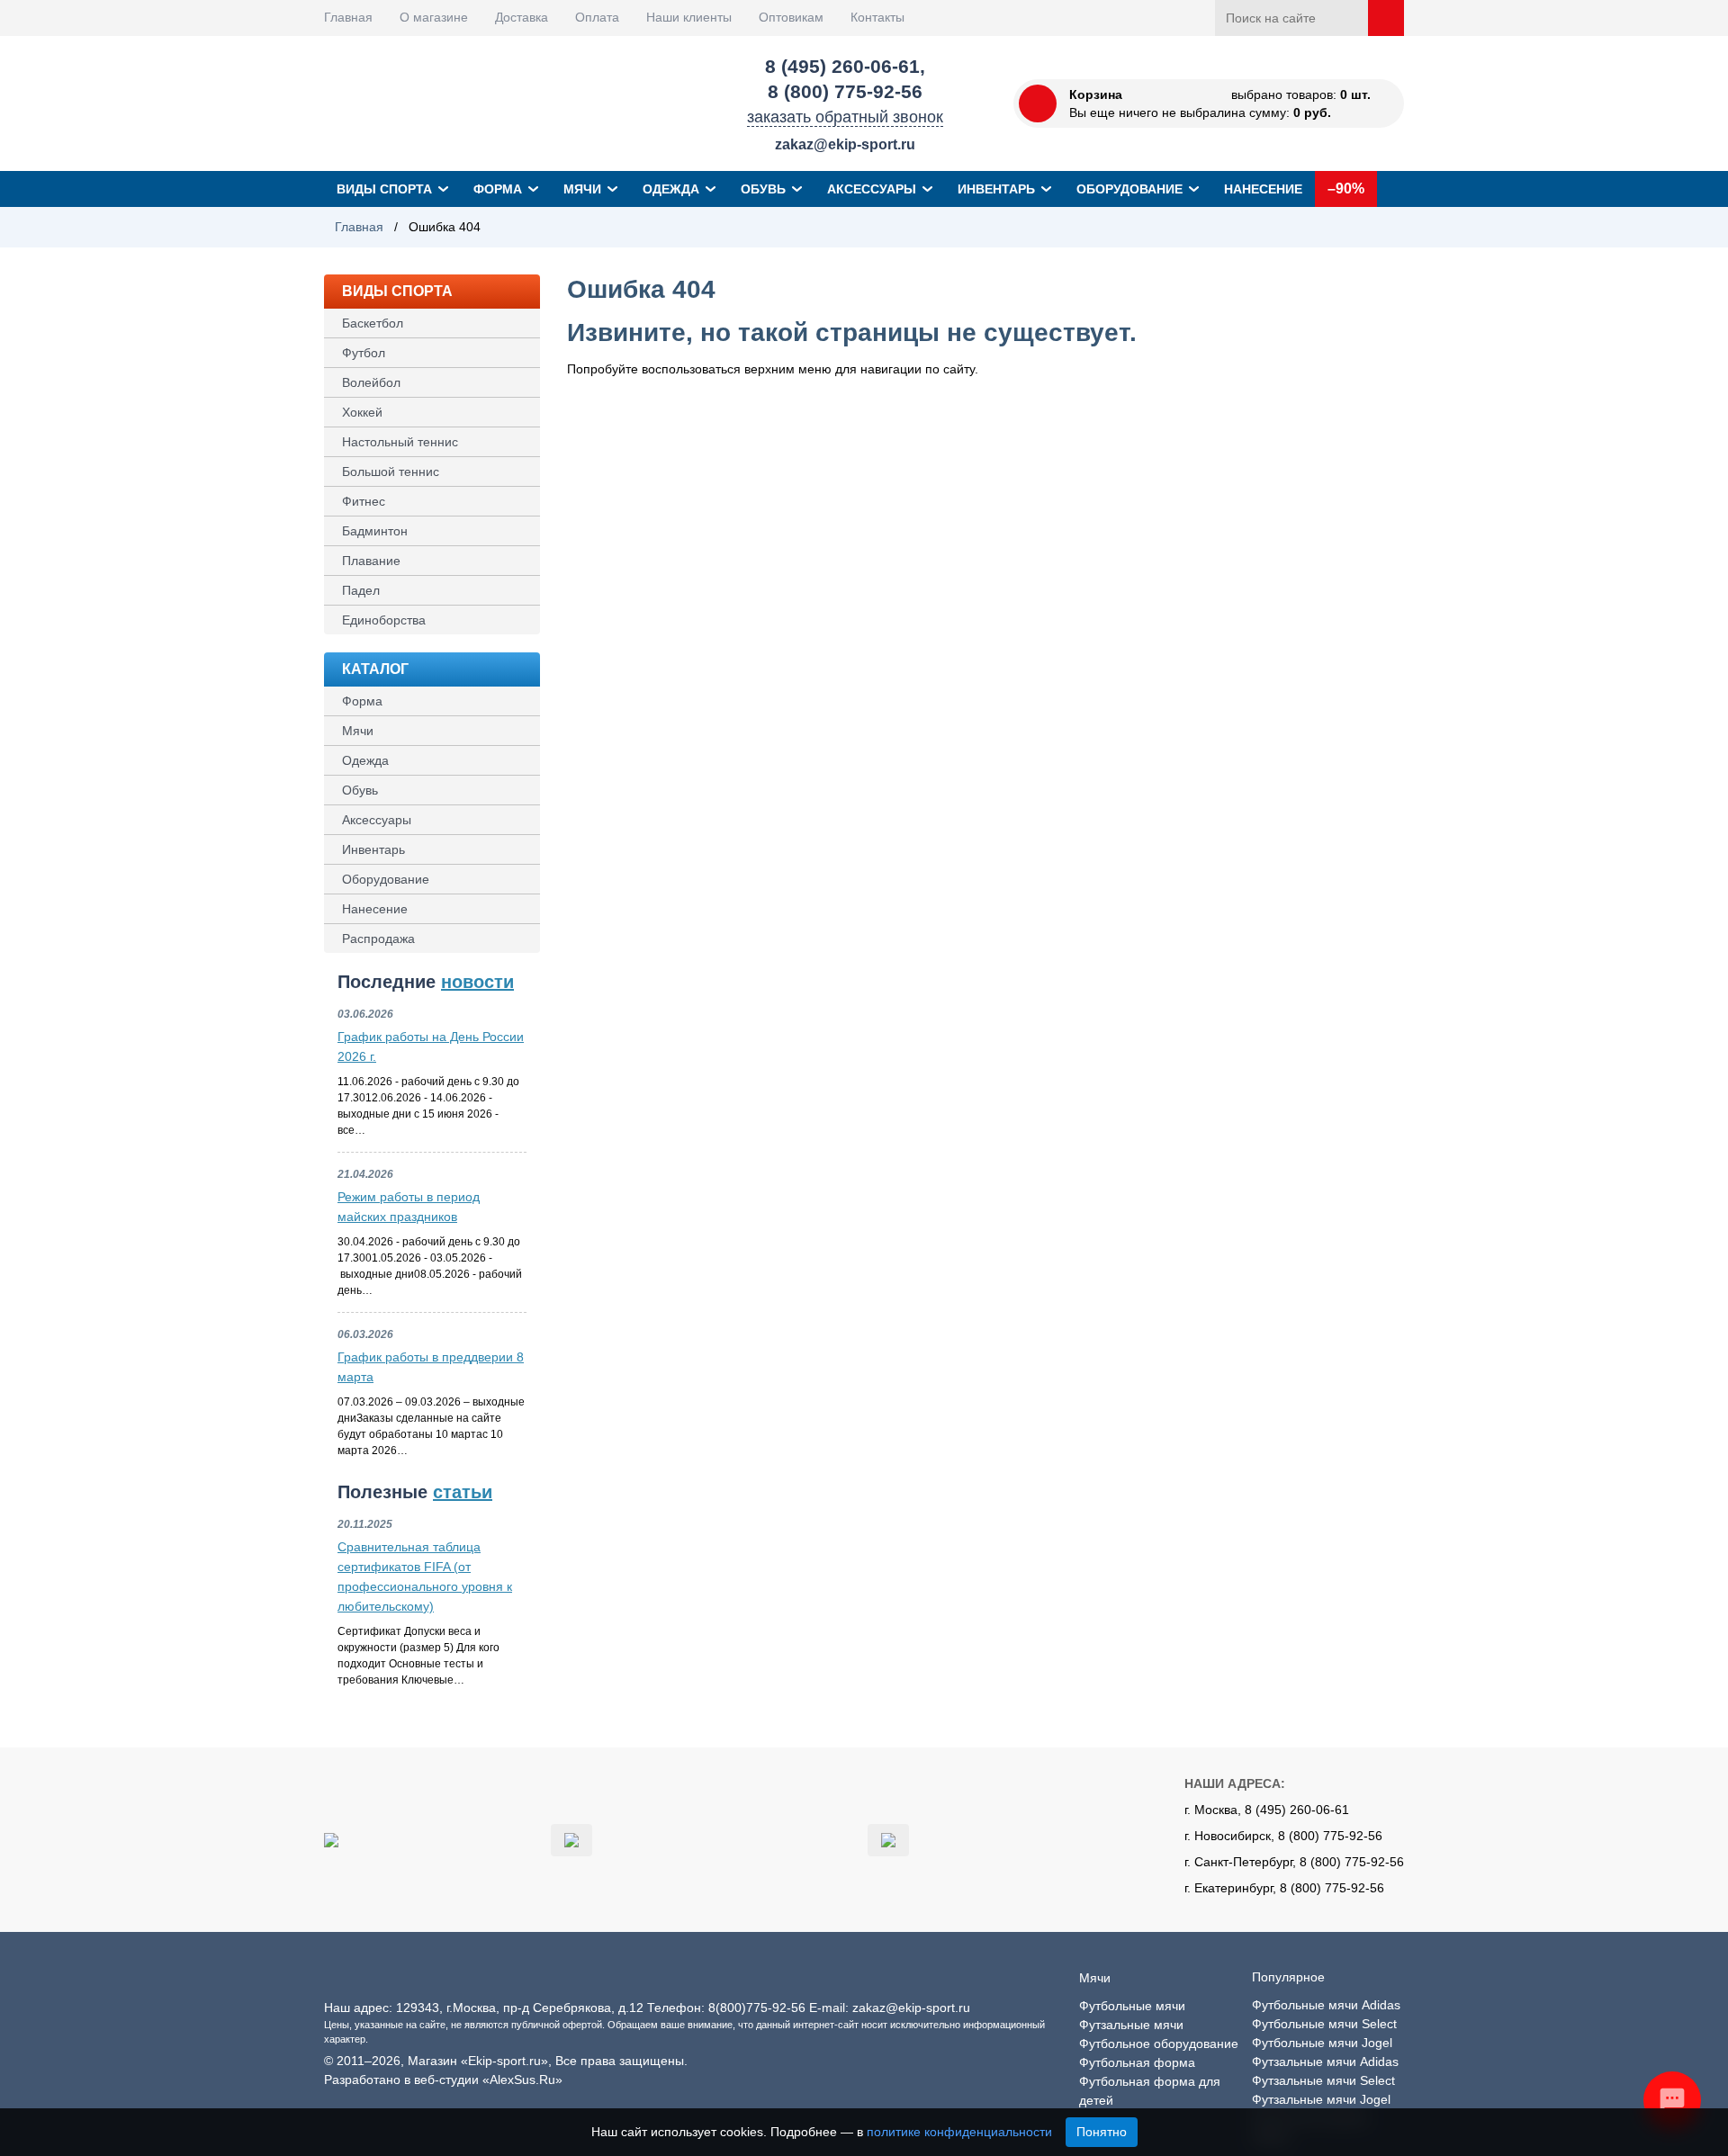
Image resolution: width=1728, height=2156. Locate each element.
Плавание (371, 561)
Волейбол (371, 382)
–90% (1346, 189)
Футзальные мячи (1131, 2025)
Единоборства (384, 620)
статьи (463, 1492)
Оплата (597, 17)
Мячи (582, 189)
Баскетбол (373, 323)
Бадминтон (375, 531)
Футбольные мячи (1132, 2006)
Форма (498, 189)
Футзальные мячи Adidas (1325, 2062)
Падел (361, 590)
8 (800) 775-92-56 (845, 91)
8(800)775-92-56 (757, 2008)
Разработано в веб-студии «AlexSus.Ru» (443, 2080)
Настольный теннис (400, 442)
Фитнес (364, 501)
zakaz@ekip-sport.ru (845, 144)
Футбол (364, 353)
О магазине (434, 17)
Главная (348, 17)
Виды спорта (384, 189)
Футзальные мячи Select (1323, 2080)
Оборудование (1129, 189)
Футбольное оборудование (1159, 2044)
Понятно (1102, 2132)
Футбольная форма (1137, 2062)
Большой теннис (391, 472)
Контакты (877, 17)
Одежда (671, 189)
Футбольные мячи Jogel (1322, 2043)
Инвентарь (996, 189)
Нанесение (1263, 189)
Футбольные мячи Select (1324, 2024)
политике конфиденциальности (959, 2132)
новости (477, 982)
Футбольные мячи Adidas (1326, 2005)
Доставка (522, 17)
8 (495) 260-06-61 (842, 66)
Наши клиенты (689, 17)
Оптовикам (791, 17)
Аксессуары (872, 189)
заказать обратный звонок (845, 117)
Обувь (763, 189)
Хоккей (362, 412)
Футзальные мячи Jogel (1321, 2099)
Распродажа (378, 939)
